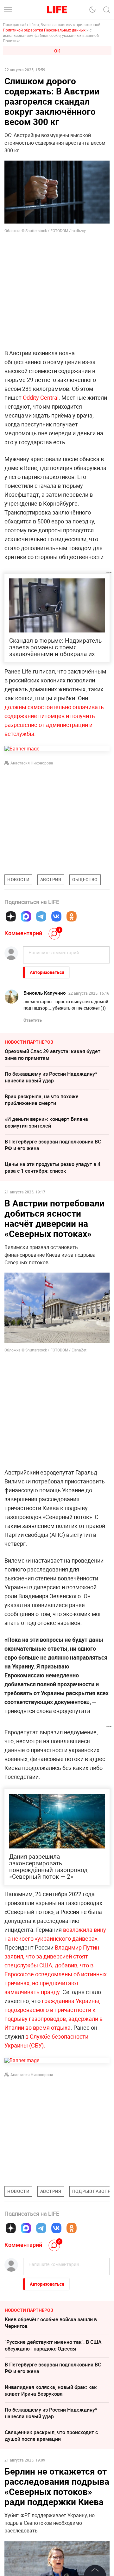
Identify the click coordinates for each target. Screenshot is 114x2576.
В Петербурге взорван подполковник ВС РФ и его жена (53, 1145)
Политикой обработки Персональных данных (44, 30)
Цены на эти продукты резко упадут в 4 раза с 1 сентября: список (53, 1167)
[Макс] (26, 916)
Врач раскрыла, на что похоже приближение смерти (42, 1100)
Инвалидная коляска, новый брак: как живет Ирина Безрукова (51, 2390)
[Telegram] (41, 916)
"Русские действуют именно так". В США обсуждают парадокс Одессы (53, 2345)
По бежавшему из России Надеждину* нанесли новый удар (51, 1077)
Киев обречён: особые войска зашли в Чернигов (51, 2323)
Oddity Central (41, 397)
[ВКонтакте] (56, 916)
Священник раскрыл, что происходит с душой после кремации (51, 2436)
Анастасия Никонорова (32, 763)
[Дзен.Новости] (11, 916)
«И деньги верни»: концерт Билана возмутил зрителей (46, 1122)
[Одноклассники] (72, 916)
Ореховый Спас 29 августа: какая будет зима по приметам (53, 1055)
